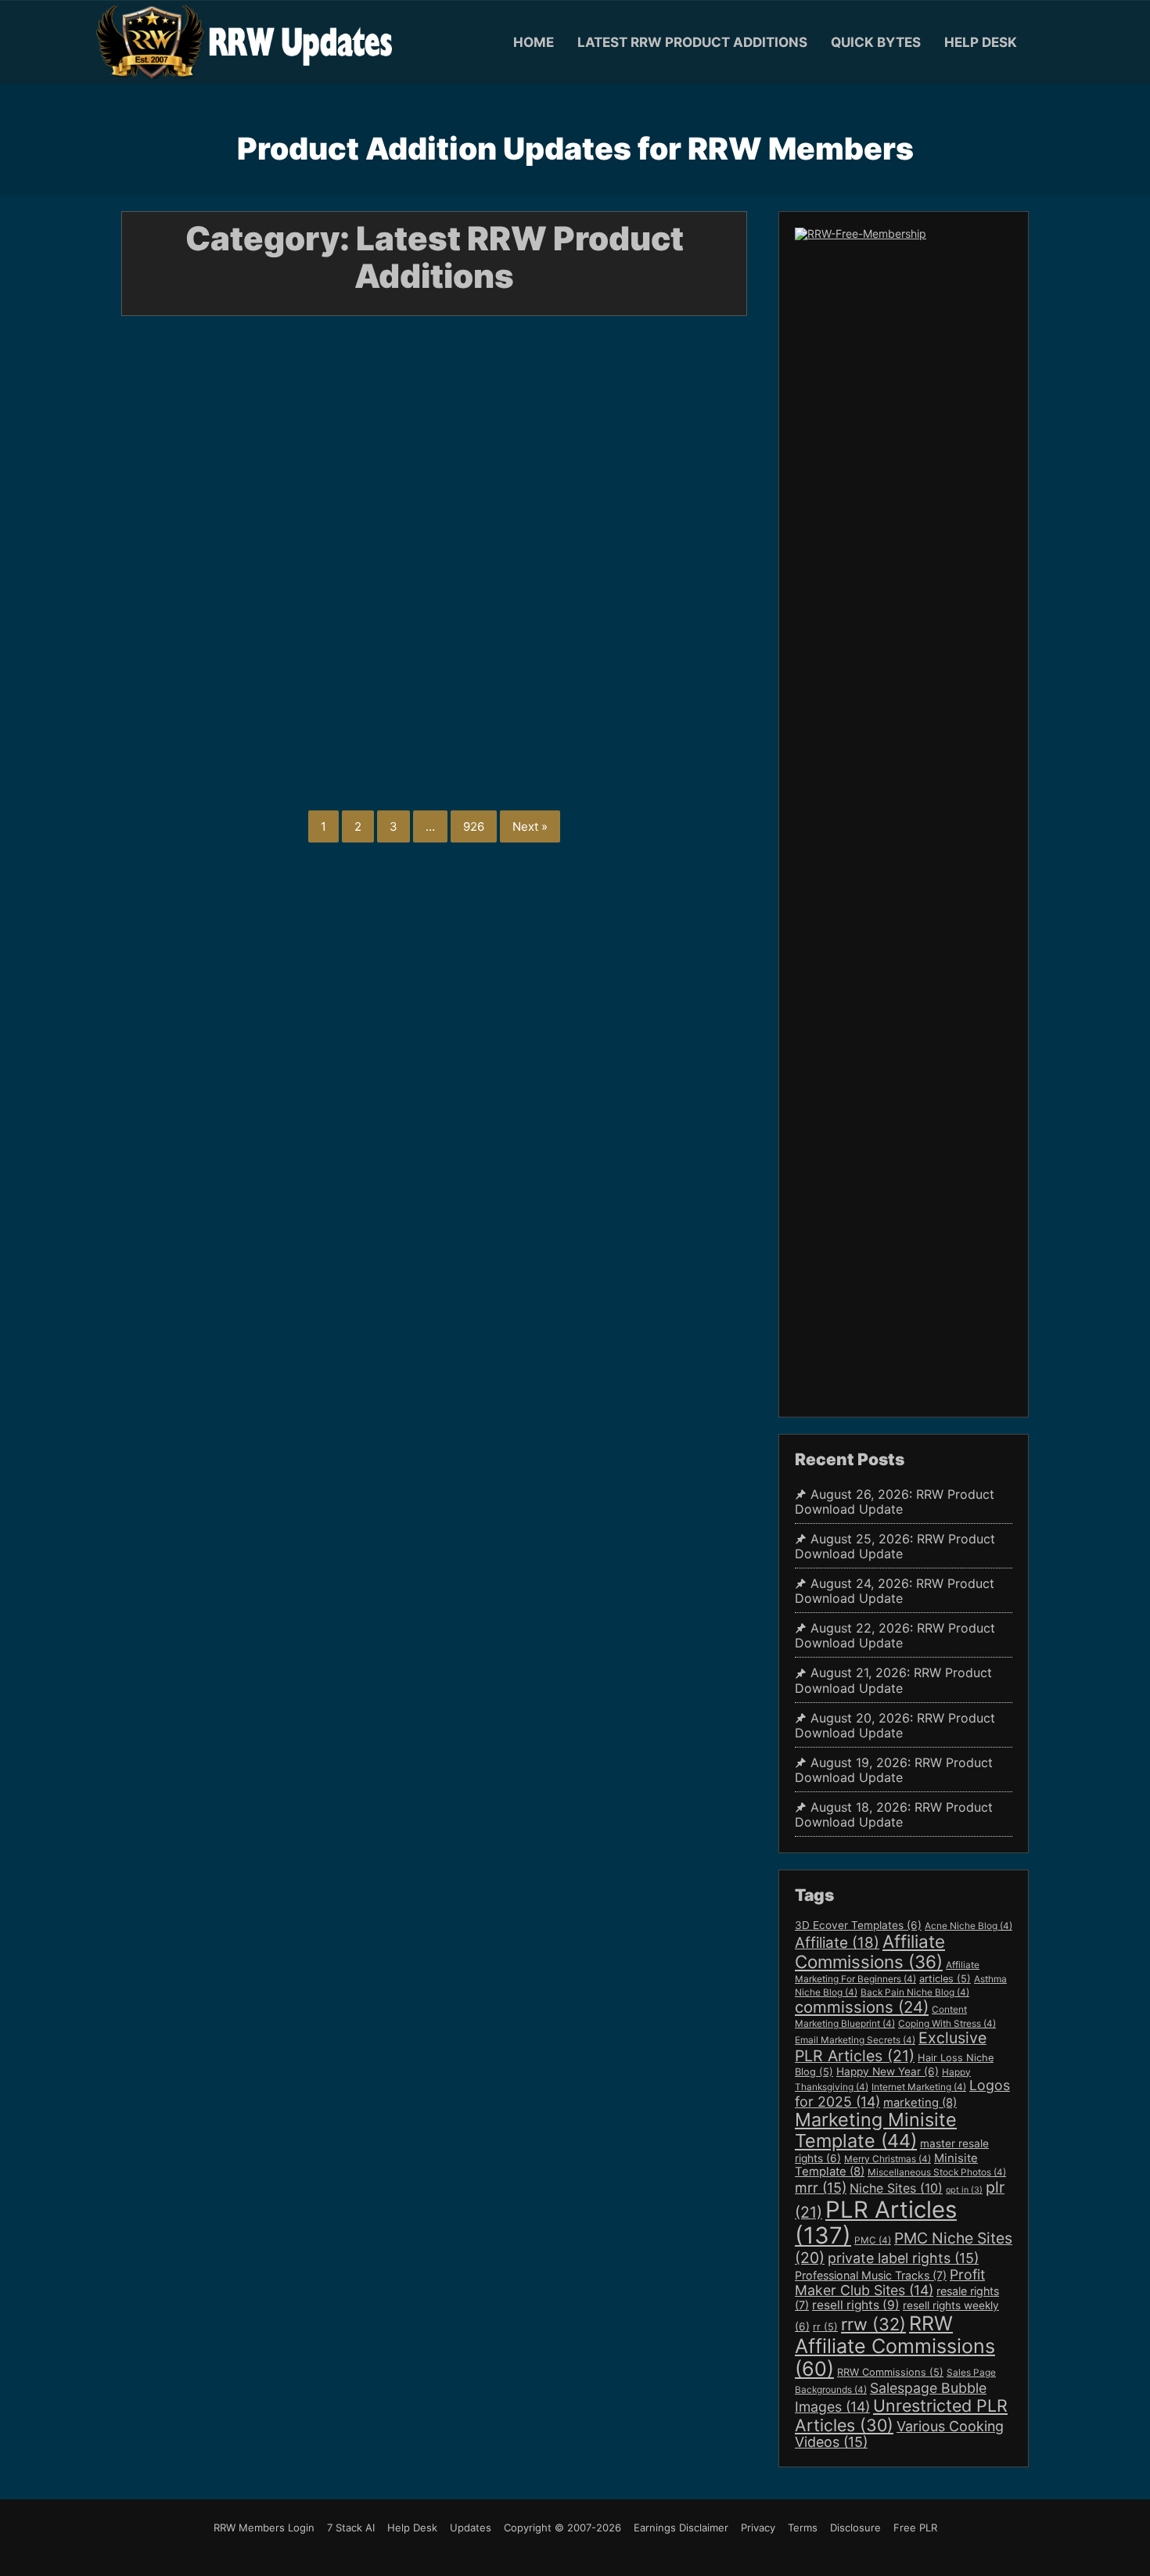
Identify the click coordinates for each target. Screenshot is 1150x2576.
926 (474, 826)
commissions (862, 2007)
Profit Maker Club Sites (890, 2282)
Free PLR (915, 2527)
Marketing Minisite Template (876, 2130)
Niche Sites (896, 2188)
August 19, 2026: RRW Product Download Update (894, 1770)
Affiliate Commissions (870, 1951)
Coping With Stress (947, 2024)
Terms (803, 2527)
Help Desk (981, 42)
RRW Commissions (890, 2372)
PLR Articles (876, 2223)
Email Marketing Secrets (855, 2040)
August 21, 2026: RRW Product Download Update (543, 499)
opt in (964, 2190)
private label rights (903, 2258)
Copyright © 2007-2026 (562, 2527)
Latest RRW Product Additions (692, 42)
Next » (530, 826)
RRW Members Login (264, 2527)
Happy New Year (888, 2071)
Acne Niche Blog (969, 1926)
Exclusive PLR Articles (891, 2047)
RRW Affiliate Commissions (895, 2346)
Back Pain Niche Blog (915, 1992)
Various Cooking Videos (899, 2434)
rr (825, 2327)
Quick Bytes (876, 42)
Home (534, 42)
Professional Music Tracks (871, 2275)
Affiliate (837, 1943)
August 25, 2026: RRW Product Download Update (439, 264)
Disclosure (855, 2527)
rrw (873, 2324)
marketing (920, 2103)
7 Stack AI (351, 2527)
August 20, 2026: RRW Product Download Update (895, 1726)
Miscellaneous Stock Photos (937, 2172)
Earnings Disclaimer (681, 2527)
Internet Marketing (919, 2087)
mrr (821, 2188)
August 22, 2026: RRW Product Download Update (334, 499)
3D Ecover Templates (858, 1925)
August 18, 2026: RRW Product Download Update (894, 1815)
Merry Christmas (888, 2159)
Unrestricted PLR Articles (901, 2415)
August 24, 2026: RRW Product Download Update (649, 264)
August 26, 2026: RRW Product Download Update (229, 264)
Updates (471, 2527)
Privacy (758, 2527)
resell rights (856, 2305)
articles (945, 1979)
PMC (873, 2240)
